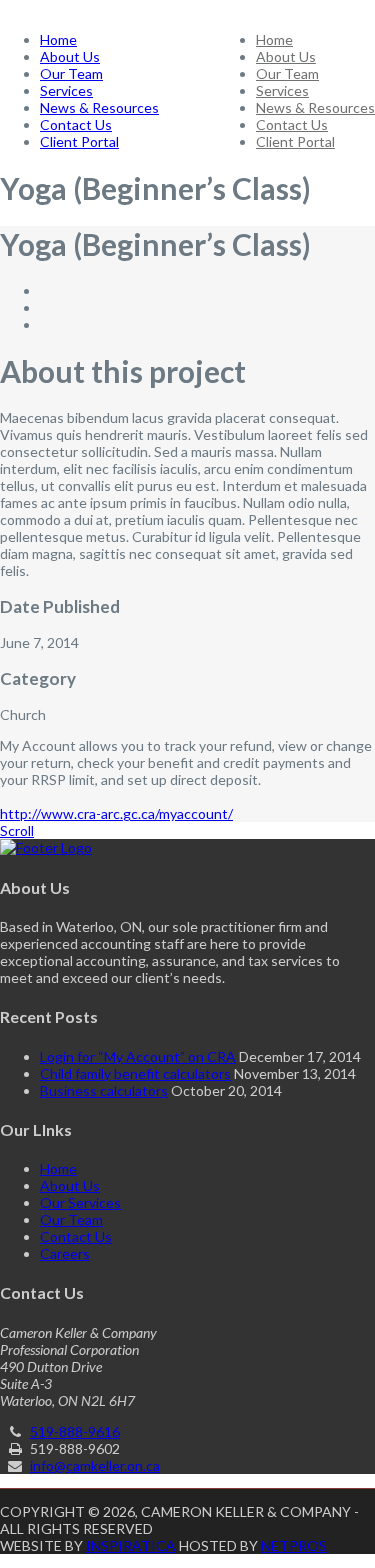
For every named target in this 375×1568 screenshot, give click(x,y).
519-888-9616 (75, 1431)
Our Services (80, 1202)
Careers (65, 1253)
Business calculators (104, 1090)
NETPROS (294, 1545)
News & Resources (315, 107)
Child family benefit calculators (135, 1073)
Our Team (287, 73)
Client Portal (295, 141)
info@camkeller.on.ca (95, 1465)
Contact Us (292, 124)
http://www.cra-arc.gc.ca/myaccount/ (116, 813)
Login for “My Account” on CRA (138, 1056)
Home (274, 39)
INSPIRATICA (131, 1545)
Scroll (17, 830)
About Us (286, 56)
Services (282, 90)
